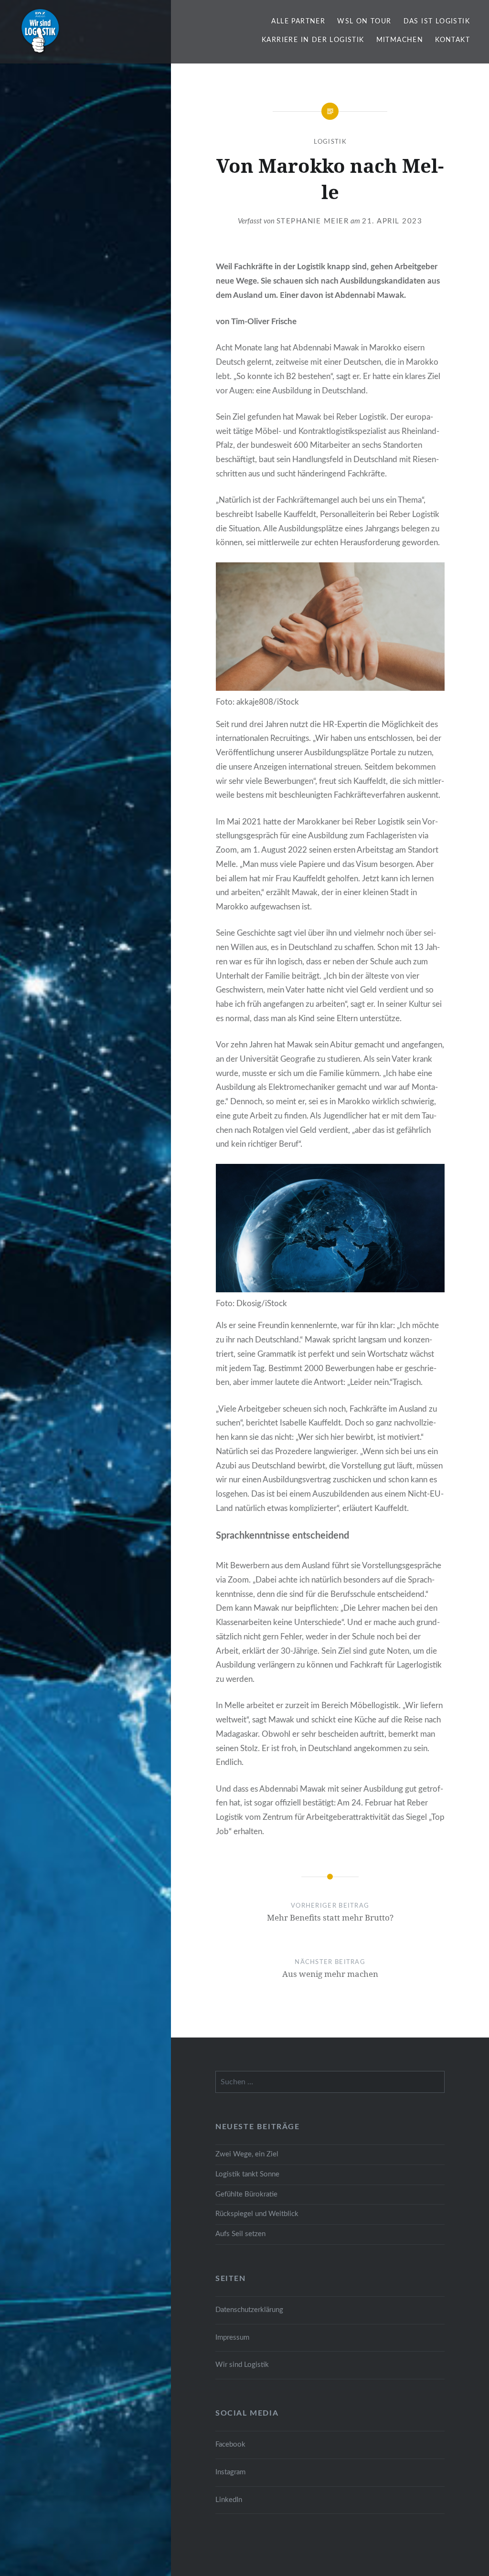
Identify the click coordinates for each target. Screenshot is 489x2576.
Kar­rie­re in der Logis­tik (313, 40)
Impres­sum (232, 2338)
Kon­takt (452, 40)
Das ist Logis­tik (437, 21)
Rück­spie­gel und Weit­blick (257, 2214)
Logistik (330, 142)
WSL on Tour (364, 21)
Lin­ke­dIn (229, 2500)
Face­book (230, 2444)
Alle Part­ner (298, 21)
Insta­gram (230, 2472)
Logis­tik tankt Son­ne (247, 2174)
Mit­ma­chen (400, 40)
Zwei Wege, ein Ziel (247, 2154)
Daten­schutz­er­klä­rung (249, 2310)
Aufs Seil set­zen (240, 2234)
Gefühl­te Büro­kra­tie (246, 2194)
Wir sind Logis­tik (242, 2365)
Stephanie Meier (313, 221)
